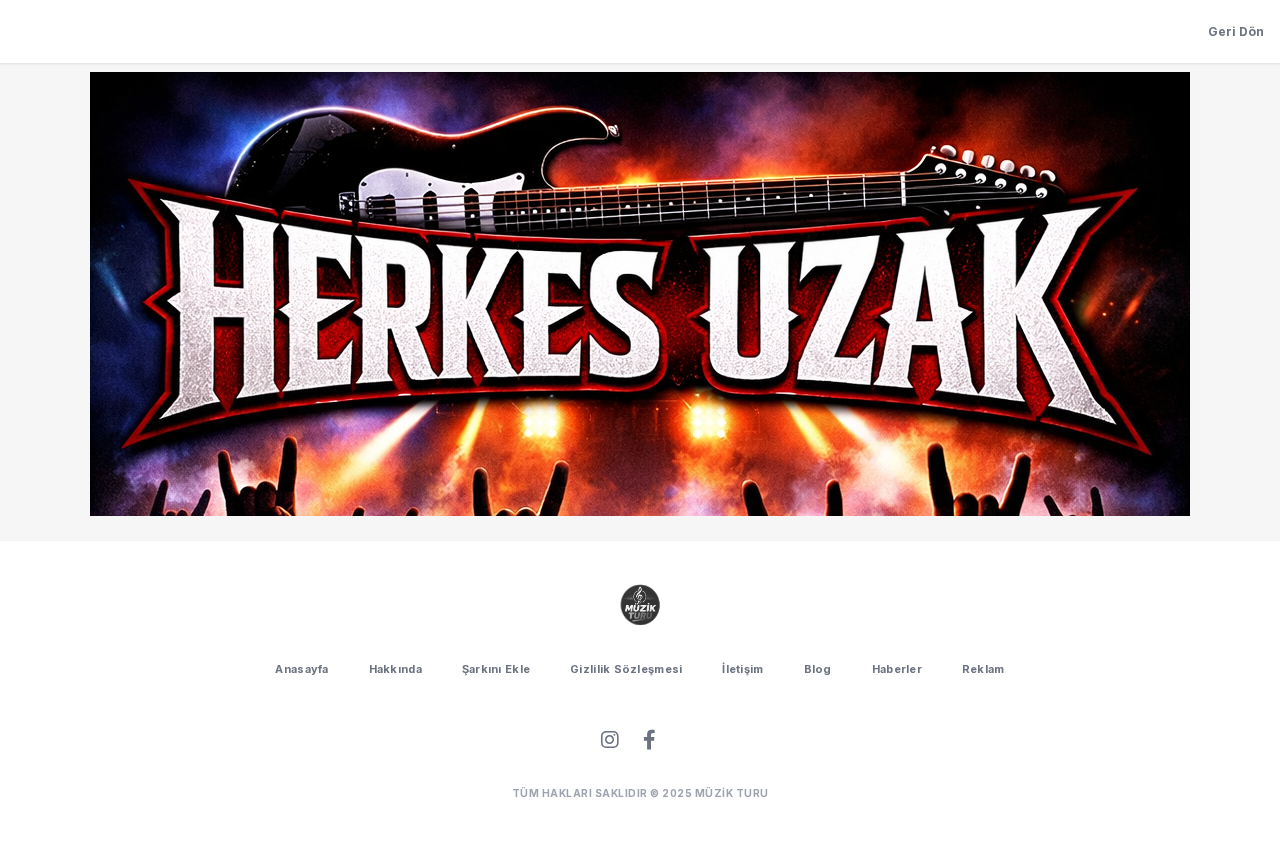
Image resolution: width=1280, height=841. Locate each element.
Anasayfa (301, 669)
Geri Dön (1236, 31)
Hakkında (395, 669)
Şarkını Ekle (496, 669)
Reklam (983, 669)
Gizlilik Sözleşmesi (626, 669)
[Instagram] (610, 740)
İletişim (742, 669)
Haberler (897, 669)
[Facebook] (649, 740)
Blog (818, 669)
